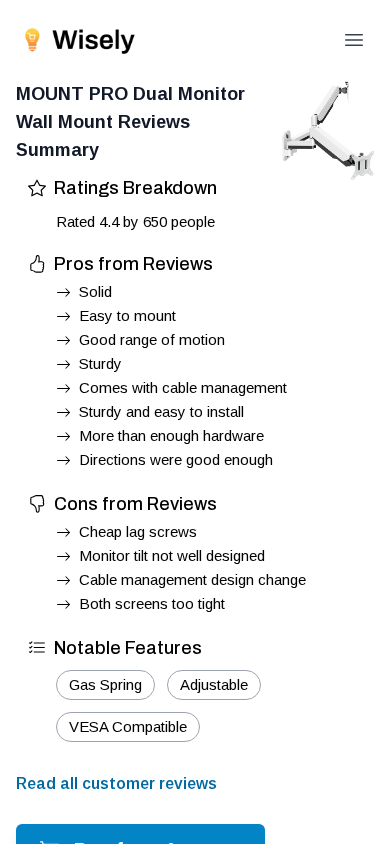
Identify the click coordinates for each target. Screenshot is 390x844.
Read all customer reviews (116, 783)
